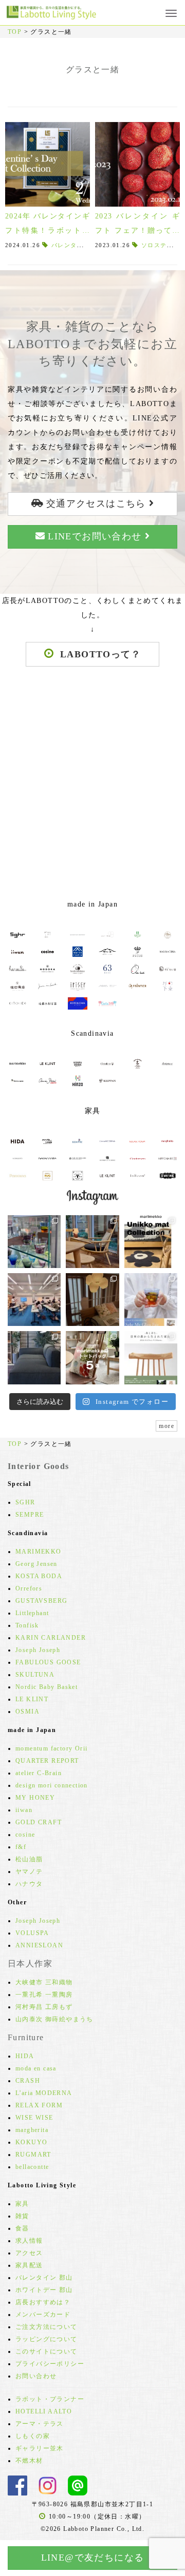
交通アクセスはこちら (96, 504)
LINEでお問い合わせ (95, 536)
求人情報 (29, 2241)
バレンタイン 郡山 (44, 2278)
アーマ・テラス (40, 2424)
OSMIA (27, 1712)
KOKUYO (31, 2142)
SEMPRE (30, 1515)
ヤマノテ (29, 1871)
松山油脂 (29, 1859)
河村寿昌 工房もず (44, 2007)
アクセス (29, 2253)
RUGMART (33, 2155)
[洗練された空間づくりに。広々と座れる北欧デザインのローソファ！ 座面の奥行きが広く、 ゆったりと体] (34, 1357)
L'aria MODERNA (44, 2093)
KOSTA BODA (39, 1576)
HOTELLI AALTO (44, 2411)
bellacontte (32, 2167)
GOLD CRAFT (39, 1822)
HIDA (25, 2056)
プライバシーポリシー (50, 2364)
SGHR (25, 1502)
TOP (15, 32)
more (166, 1426)
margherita (32, 2130)
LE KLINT (32, 1699)
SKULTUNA (35, 1675)
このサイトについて (47, 2351)
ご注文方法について (47, 2327)
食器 (22, 2228)
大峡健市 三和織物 (44, 1982)
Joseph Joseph (38, 1650)
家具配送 (29, 2265)
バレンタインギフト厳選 (86, 245)
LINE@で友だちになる (93, 2558)
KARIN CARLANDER (51, 1638)
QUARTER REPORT (47, 1761)
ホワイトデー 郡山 (44, 2290)
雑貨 (22, 2216)
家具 (22, 2204)
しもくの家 (33, 2436)
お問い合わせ (36, 2376)
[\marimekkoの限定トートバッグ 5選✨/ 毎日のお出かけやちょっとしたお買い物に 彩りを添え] (92, 1357)
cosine (25, 1835)
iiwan (24, 1810)
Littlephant (32, 1613)
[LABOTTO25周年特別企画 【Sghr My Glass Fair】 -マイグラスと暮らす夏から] (151, 1300)
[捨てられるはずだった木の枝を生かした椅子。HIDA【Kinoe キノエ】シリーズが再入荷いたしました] (92, 1242)
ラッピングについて (47, 2339)
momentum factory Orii (51, 1748)
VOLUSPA (32, 1933)
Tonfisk (27, 1625)
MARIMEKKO (39, 1552)
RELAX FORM (39, 2105)
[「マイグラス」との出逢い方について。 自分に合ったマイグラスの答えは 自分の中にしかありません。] (34, 1242)
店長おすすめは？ (43, 2302)
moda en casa (36, 2068)
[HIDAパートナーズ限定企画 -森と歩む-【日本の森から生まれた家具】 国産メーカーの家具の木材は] (151, 1357)
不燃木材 (29, 2461)
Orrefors (29, 1588)
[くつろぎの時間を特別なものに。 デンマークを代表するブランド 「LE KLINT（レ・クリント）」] (92, 1300)
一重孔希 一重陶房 (44, 1995)
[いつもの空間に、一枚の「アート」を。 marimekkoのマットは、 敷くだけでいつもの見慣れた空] (151, 1242)
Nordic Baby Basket (47, 1687)
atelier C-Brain (39, 1773)
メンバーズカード (43, 2315)
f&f (21, 1847)
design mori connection (52, 1785)
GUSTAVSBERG (41, 1601)
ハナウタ (29, 1884)
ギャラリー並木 (40, 2448)
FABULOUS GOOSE (48, 1662)
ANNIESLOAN (39, 1945)
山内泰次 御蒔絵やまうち (54, 2019)
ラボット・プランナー (50, 2399)
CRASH (28, 2081)
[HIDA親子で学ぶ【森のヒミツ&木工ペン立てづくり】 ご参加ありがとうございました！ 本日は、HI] (34, 1300)
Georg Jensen (36, 1564)
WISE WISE (34, 2118)
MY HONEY (35, 1798)
